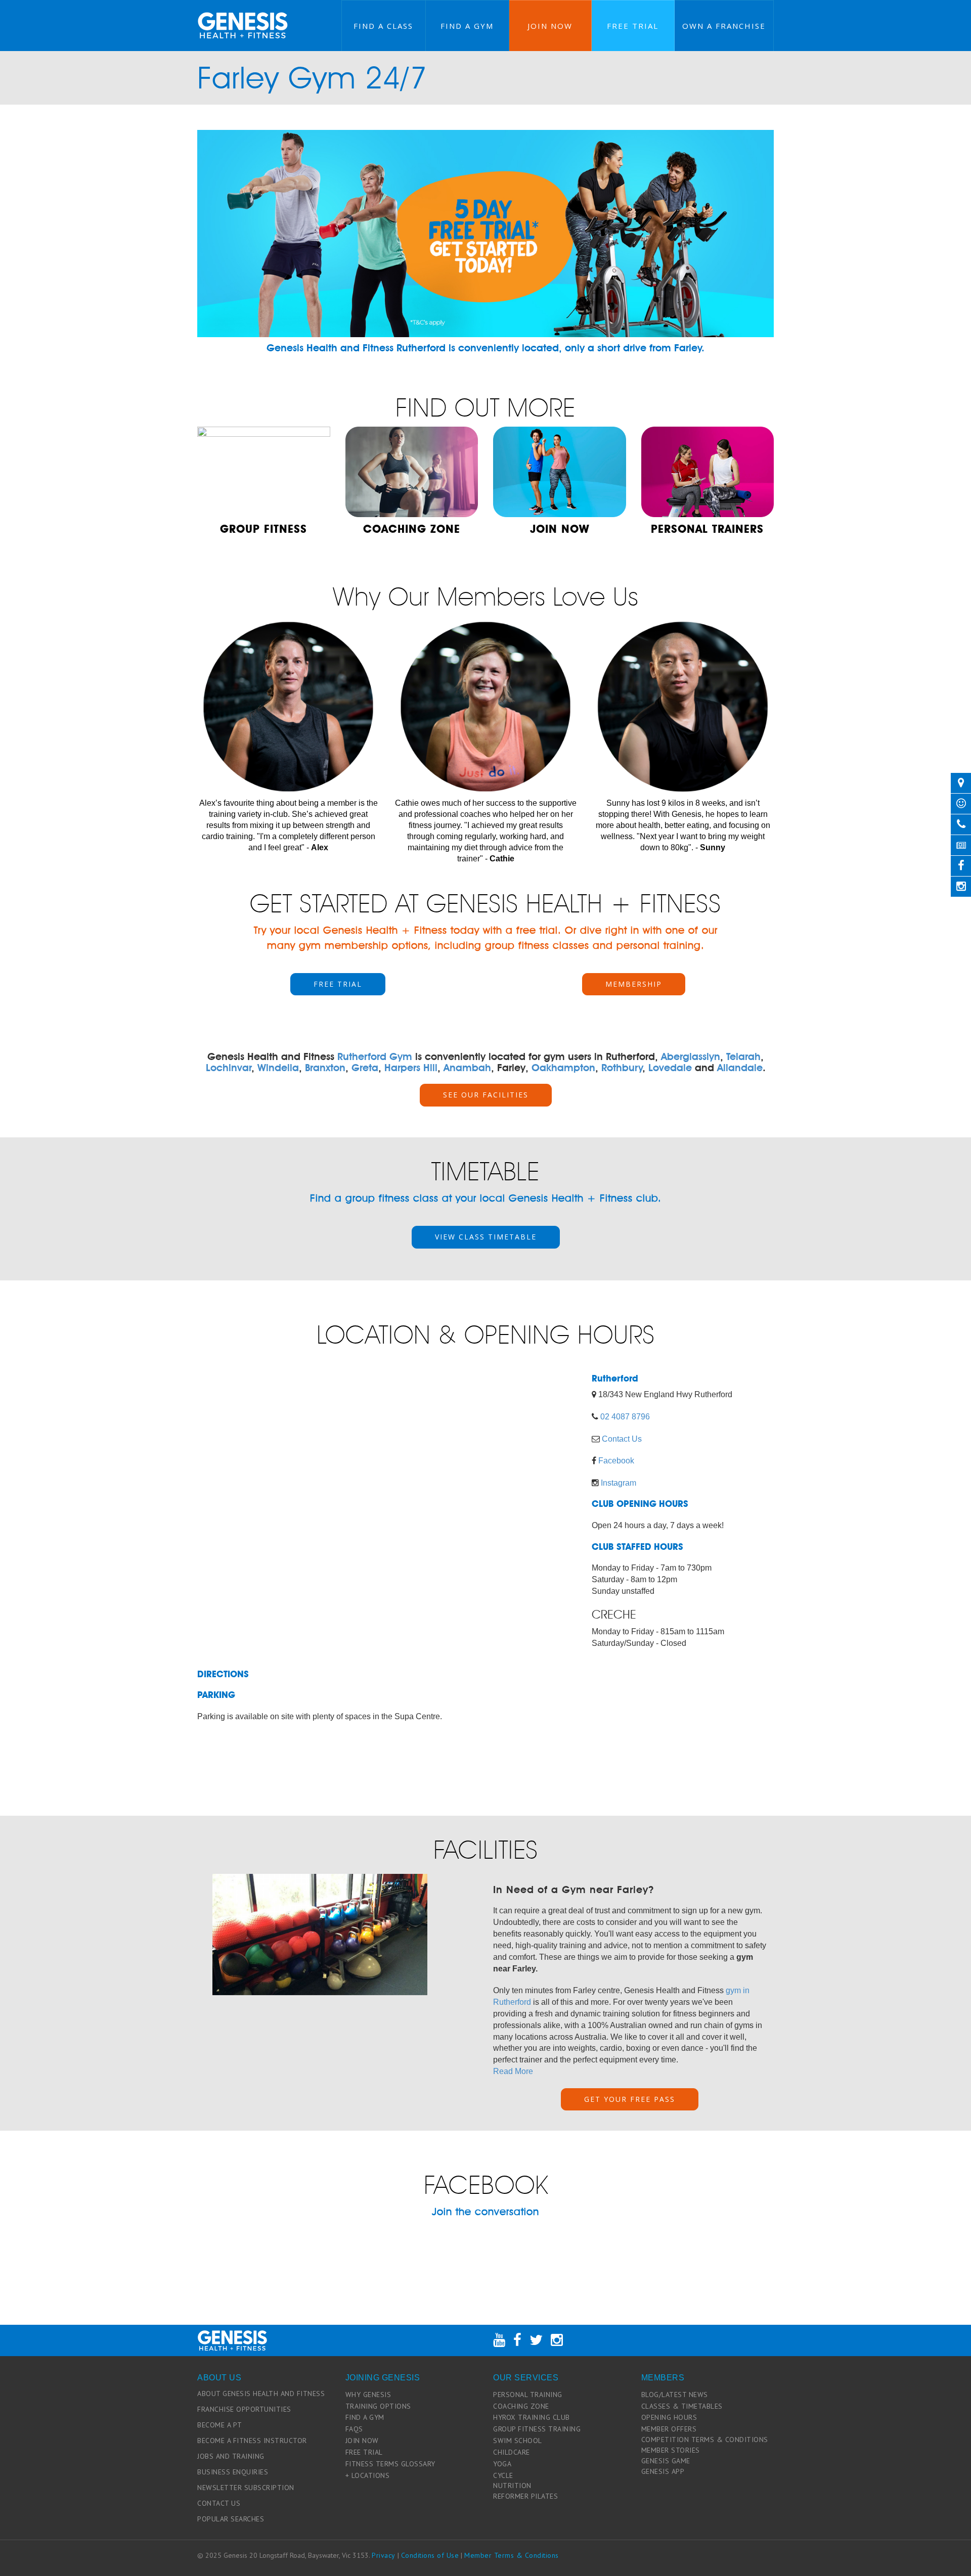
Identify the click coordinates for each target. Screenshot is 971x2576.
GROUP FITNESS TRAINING (537, 2429)
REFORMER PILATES (525, 2496)
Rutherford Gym (375, 1056)
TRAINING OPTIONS (378, 2406)
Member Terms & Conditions (512, 2555)
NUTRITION (512, 2486)
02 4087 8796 (625, 1417)
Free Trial (633, 26)
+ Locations (368, 2475)
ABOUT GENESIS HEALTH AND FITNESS (261, 2394)
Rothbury (622, 1068)
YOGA (502, 2464)
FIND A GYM (365, 2417)
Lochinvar (229, 1068)
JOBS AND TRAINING (231, 2456)
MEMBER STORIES (671, 2450)
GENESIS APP (663, 2471)
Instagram (619, 1483)
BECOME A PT (220, 2425)
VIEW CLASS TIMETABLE (486, 1237)
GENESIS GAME (666, 2461)
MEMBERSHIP (634, 984)
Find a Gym (467, 26)
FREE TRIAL (338, 984)
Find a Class (383, 26)
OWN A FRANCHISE (724, 26)
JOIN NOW (362, 2441)
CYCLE (503, 2475)
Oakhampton (563, 1068)
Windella (278, 1068)
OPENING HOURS (669, 2417)
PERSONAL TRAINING (528, 2395)
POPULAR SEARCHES (231, 2519)
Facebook (616, 1461)
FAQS (354, 2429)
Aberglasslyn (691, 1056)
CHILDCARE (512, 2452)
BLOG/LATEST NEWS (675, 2395)
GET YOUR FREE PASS (630, 2099)
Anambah (467, 1068)
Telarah (743, 1056)
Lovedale (670, 1068)
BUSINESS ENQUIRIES (233, 2472)
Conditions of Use (430, 2555)
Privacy (384, 2555)
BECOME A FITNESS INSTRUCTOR (252, 2441)
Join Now (550, 26)
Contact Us (622, 1439)
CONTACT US (219, 2503)
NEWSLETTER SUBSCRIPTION (246, 2488)
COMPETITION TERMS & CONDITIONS (705, 2440)
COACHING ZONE (521, 2406)
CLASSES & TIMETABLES (682, 2406)
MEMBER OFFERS (669, 2429)
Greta (365, 1068)
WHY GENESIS (368, 2395)
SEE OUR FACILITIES (486, 1095)
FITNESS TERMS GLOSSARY (390, 2464)
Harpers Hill (411, 1068)
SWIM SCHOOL (518, 2441)
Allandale (740, 1068)
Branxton (325, 1068)
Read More (513, 2071)
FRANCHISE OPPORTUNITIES (244, 2409)
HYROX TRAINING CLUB (532, 2417)
